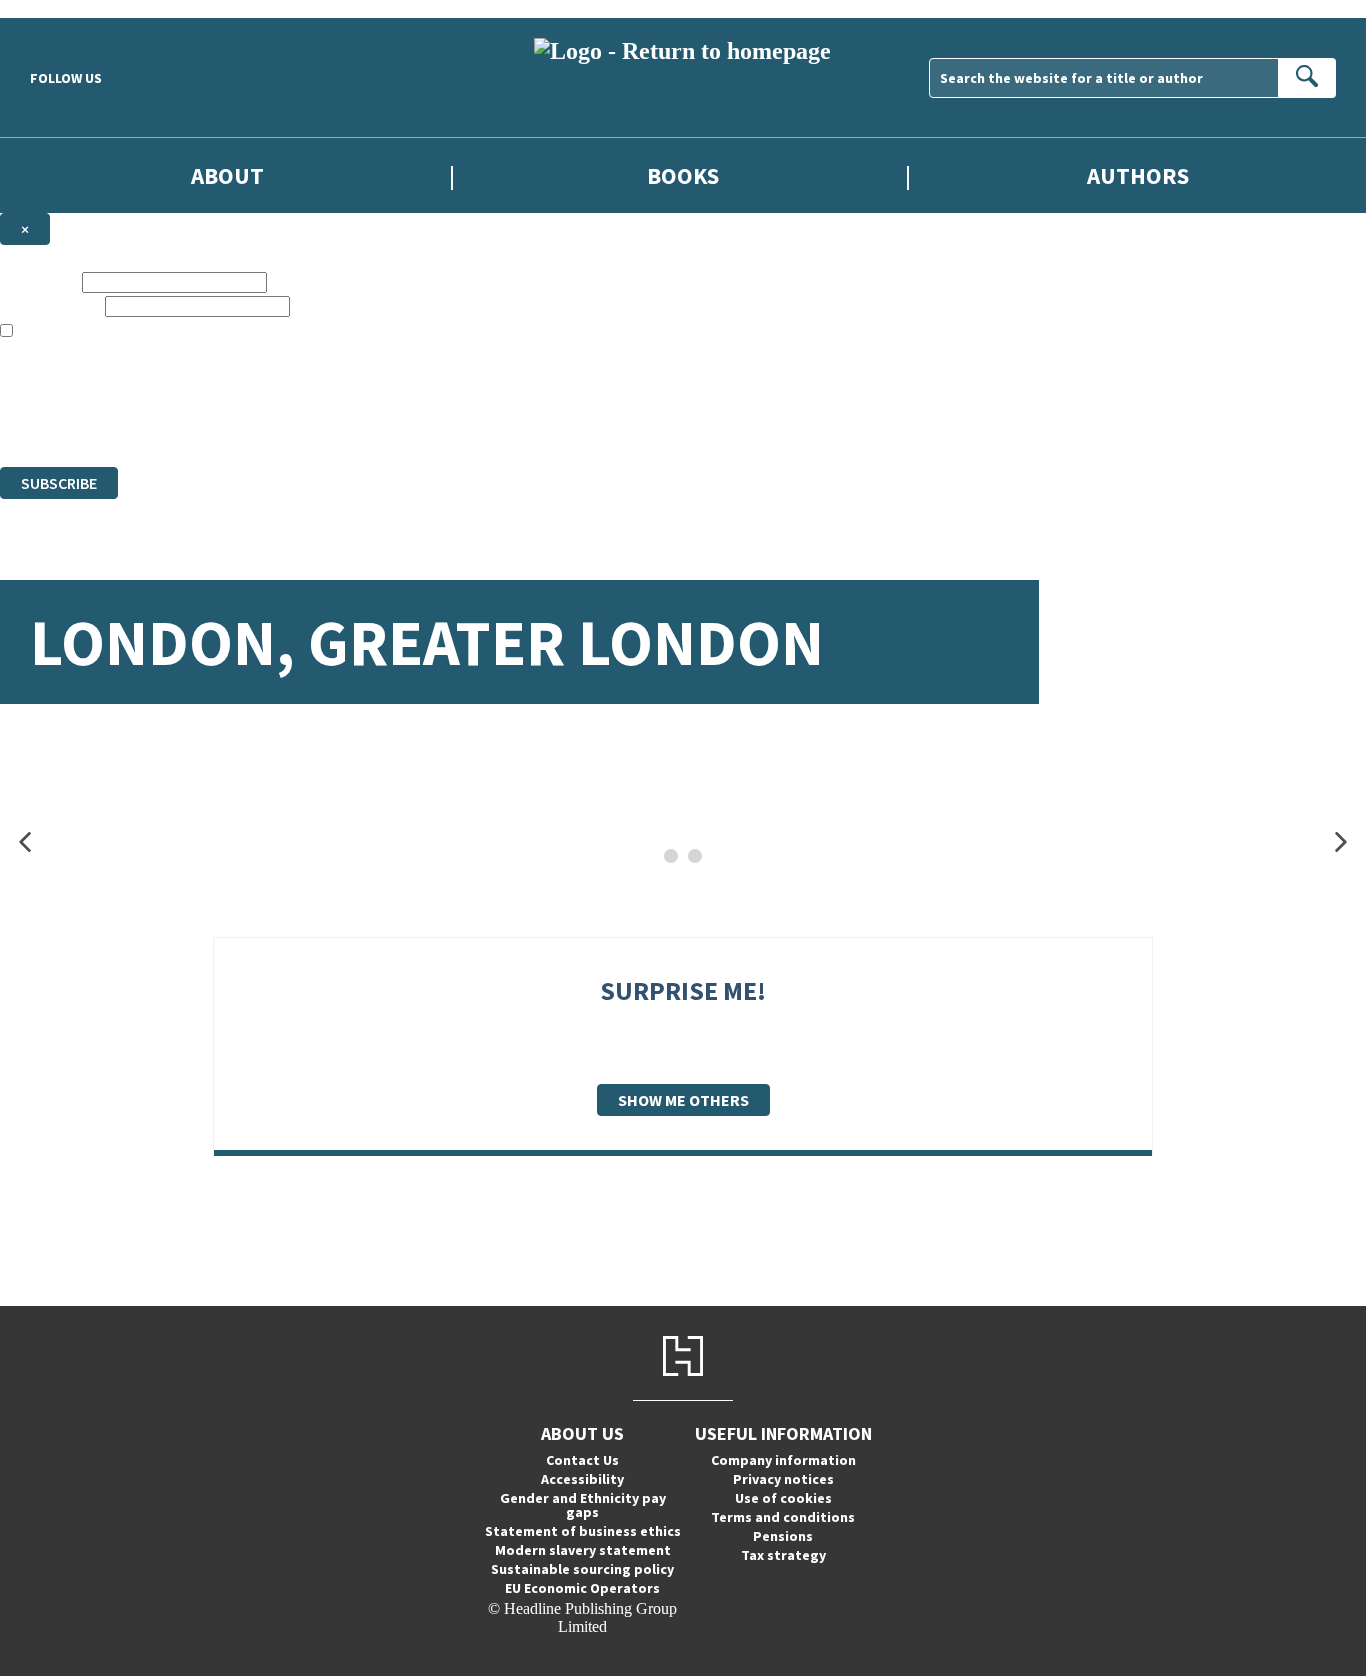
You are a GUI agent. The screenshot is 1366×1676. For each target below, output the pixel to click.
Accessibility (582, 1479)
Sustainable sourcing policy (582, 1569)
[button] (25, 842)
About (227, 175)
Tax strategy (783, 1555)
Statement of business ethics (583, 1531)
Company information (783, 1460)
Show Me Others (683, 1100)
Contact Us (582, 1460)
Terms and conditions (783, 1517)
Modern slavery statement (583, 1550)
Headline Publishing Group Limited (250, 385)
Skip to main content (65, 8)
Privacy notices (783, 1479)
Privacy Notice (394, 421)
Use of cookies (783, 1498)
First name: (39, 281)
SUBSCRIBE (59, 483)
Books (683, 175)
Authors (1138, 175)
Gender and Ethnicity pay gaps (583, 1505)
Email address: (50, 305)
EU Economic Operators (582, 1588)
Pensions (783, 1536)
